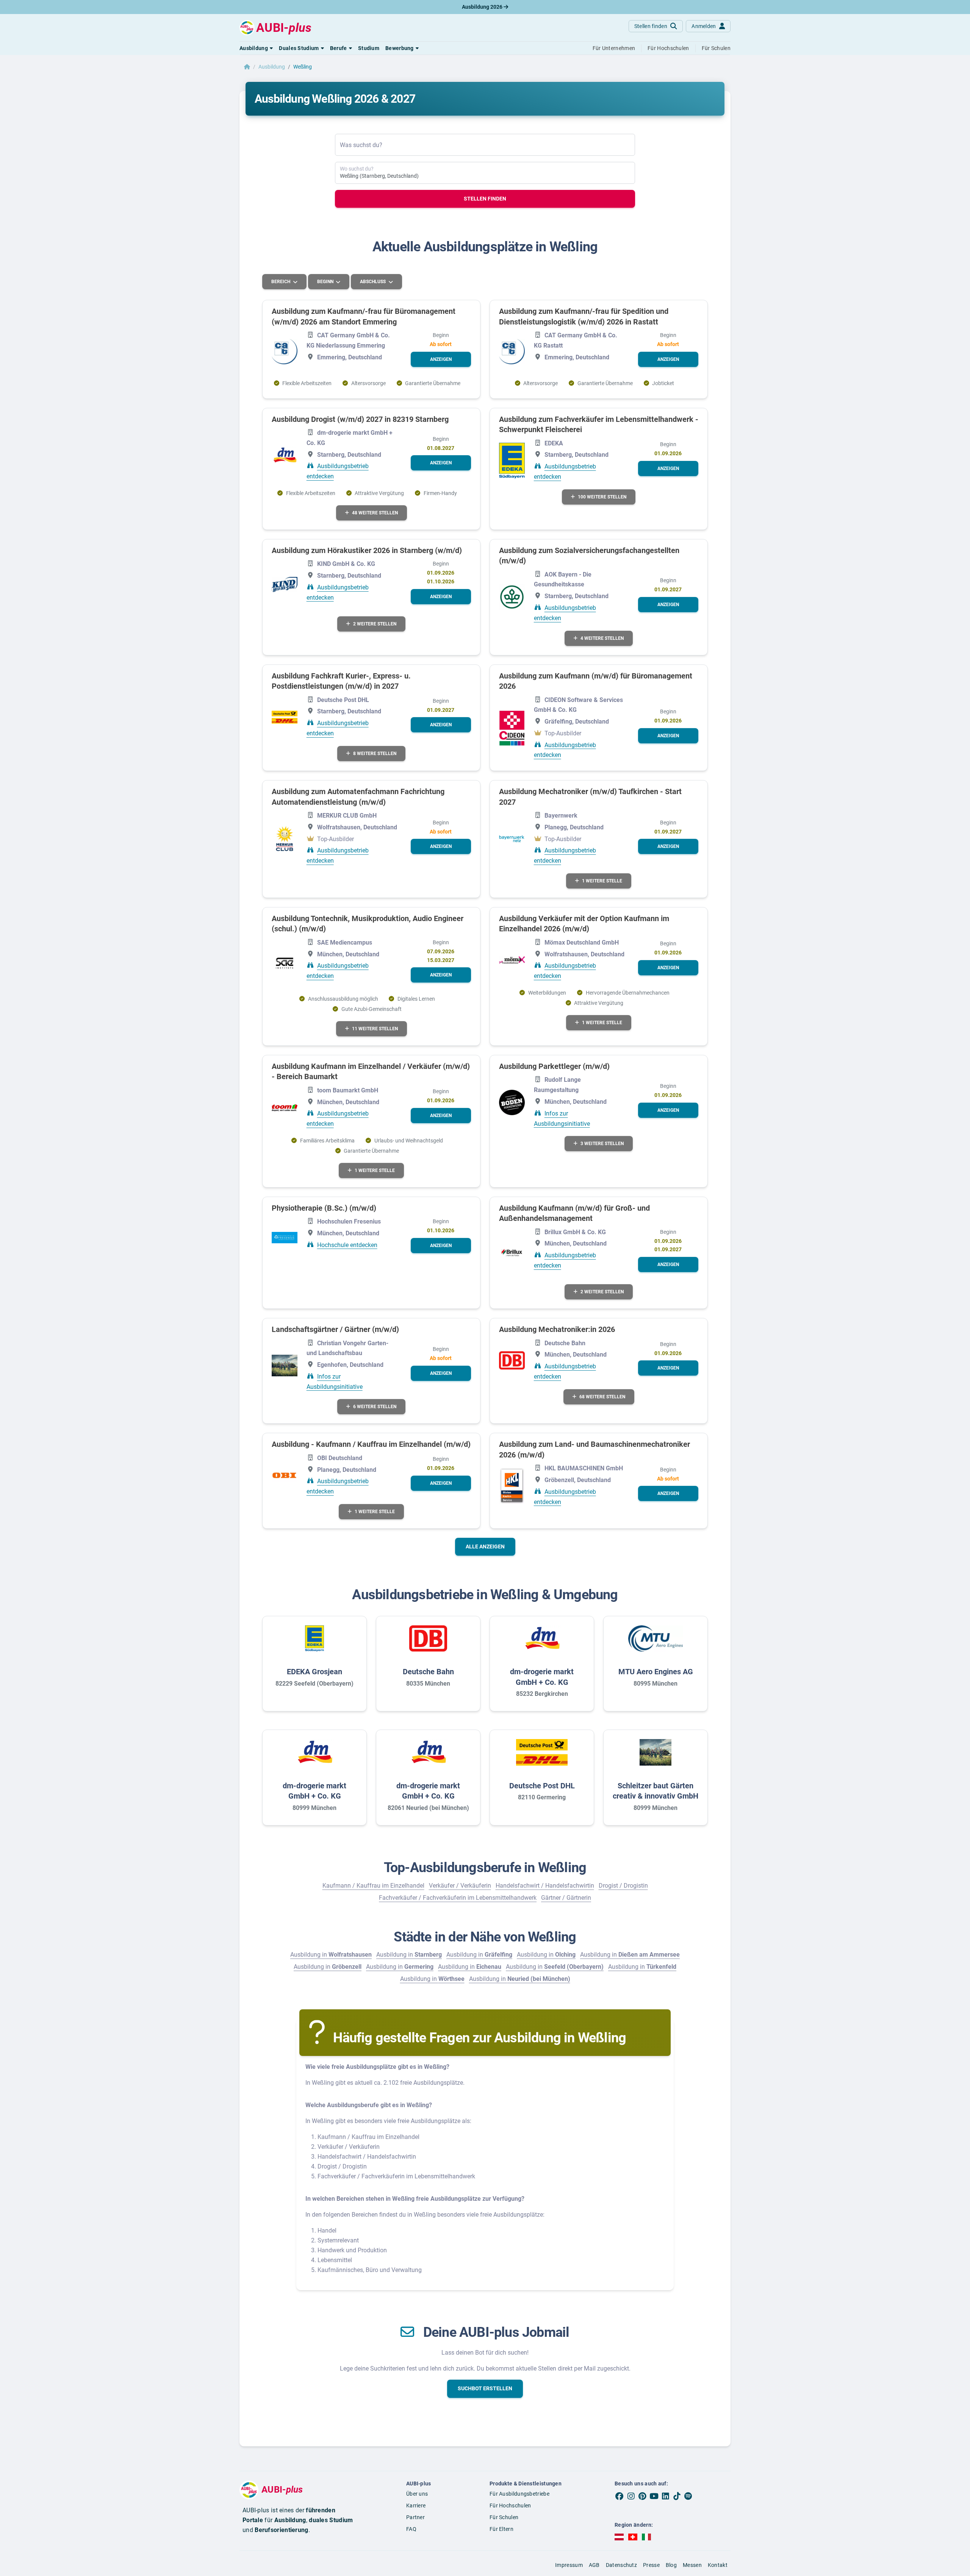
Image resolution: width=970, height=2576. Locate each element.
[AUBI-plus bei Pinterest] (643, 2496)
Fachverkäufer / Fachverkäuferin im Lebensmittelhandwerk (458, 1898)
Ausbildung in (331, 1955)
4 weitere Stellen (602, 638)
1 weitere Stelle (602, 881)
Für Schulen (504, 2517)
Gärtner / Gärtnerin (566, 1898)
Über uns (417, 2494)
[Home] (247, 67)
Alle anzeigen (485, 1547)
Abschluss (373, 282)
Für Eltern (501, 2529)
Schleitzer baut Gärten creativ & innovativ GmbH (656, 1791)
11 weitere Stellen (375, 1029)
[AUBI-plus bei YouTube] (654, 2496)
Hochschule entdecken (347, 1245)
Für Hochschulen (510, 2505)
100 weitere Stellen (602, 497)
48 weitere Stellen (375, 513)
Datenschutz (621, 2565)
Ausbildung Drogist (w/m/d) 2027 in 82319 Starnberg (360, 419)
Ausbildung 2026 (483, 7)
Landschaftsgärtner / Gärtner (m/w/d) (335, 1329)
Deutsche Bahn (428, 1672)
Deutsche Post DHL (542, 1786)
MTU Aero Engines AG (656, 1672)
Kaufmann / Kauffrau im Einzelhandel (373, 1886)
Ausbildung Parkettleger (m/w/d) (554, 1066)
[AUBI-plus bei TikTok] (677, 2496)
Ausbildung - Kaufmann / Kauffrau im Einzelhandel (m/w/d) (371, 1444)
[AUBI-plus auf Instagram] (631, 2496)
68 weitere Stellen (602, 1397)
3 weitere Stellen (602, 1144)
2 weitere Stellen (375, 624)
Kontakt (718, 2565)
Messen (692, 2565)
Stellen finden (485, 199)
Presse (651, 2565)
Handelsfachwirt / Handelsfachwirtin (545, 1886)
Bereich (281, 282)
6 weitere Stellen (375, 1407)
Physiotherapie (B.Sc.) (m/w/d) (324, 1208)
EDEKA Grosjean (314, 1672)
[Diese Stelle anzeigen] (285, 352)
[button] (256, 48)
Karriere (416, 2505)
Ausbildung (272, 67)
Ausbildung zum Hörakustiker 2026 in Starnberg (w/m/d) (367, 550)
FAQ (411, 2529)
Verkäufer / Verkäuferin (460, 1886)
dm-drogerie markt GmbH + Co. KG (542, 1677)
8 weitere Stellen (375, 754)
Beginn (326, 282)
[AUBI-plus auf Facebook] (620, 2496)
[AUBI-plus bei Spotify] (688, 2496)
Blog (671, 2565)
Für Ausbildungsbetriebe (519, 2494)
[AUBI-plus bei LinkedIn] (665, 2496)
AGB (594, 2565)
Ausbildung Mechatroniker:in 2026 (557, 1329)
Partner (415, 2517)
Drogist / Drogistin (623, 1886)
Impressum (569, 2565)
